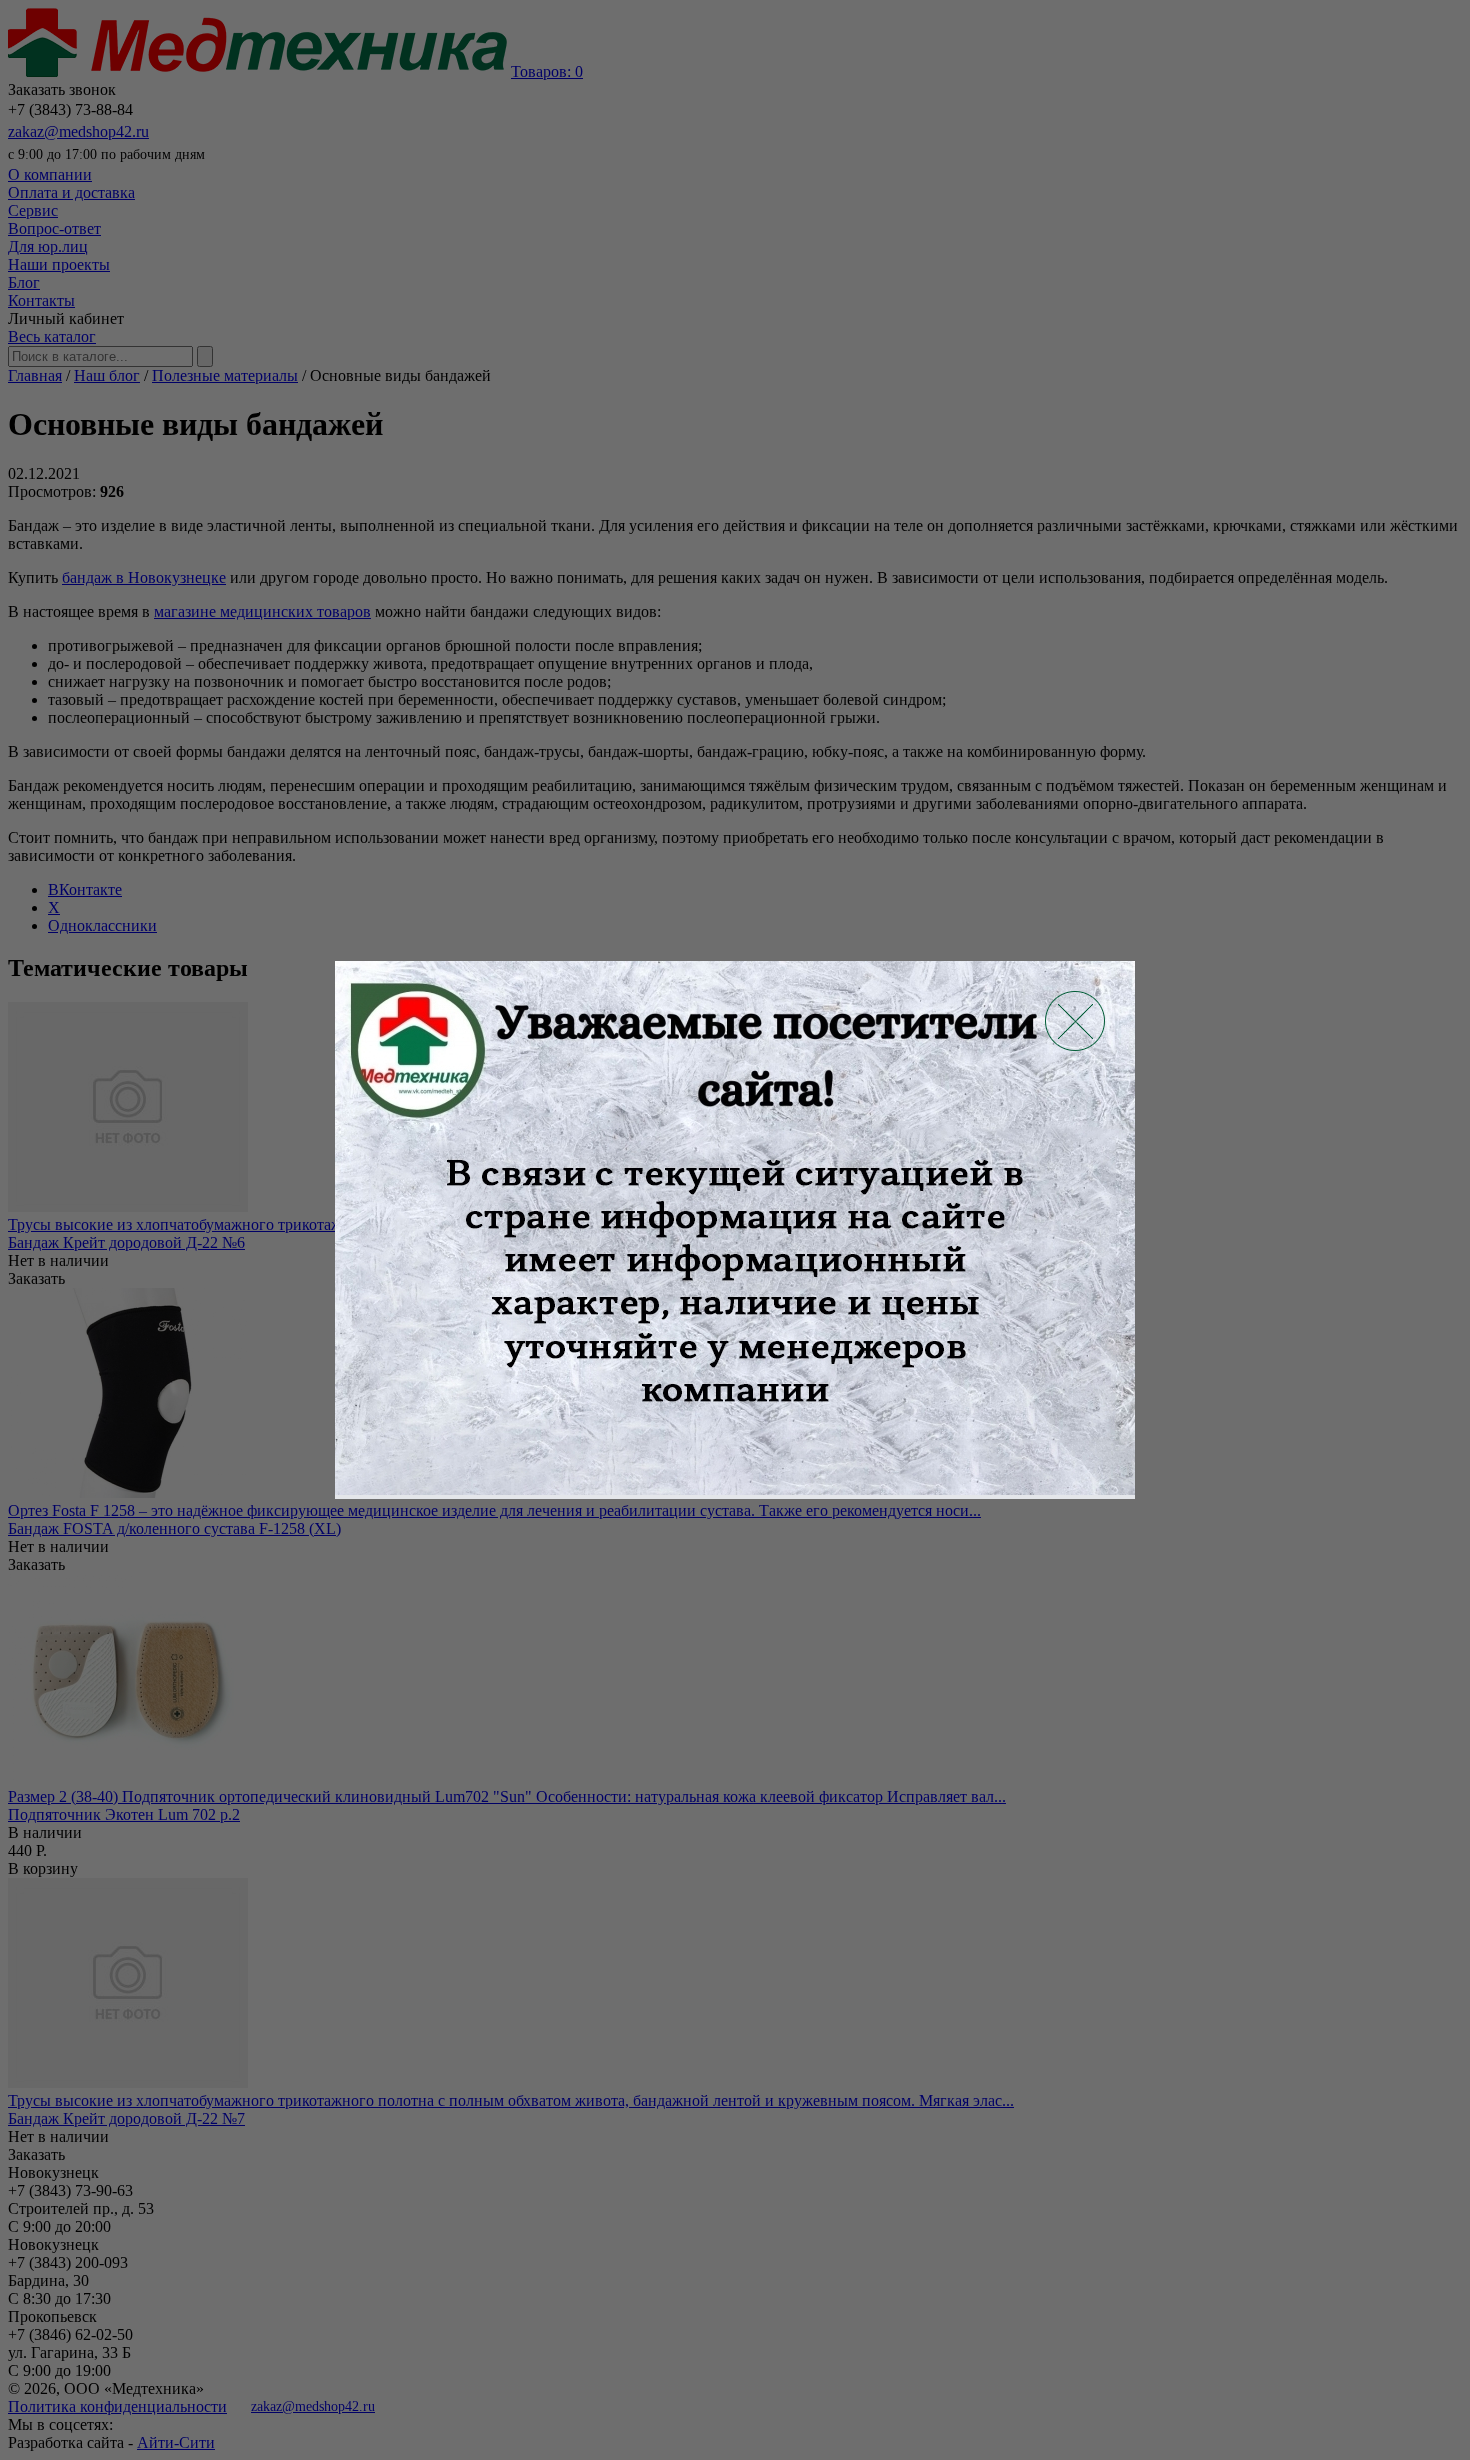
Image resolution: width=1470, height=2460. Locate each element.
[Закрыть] (1075, 1021)
